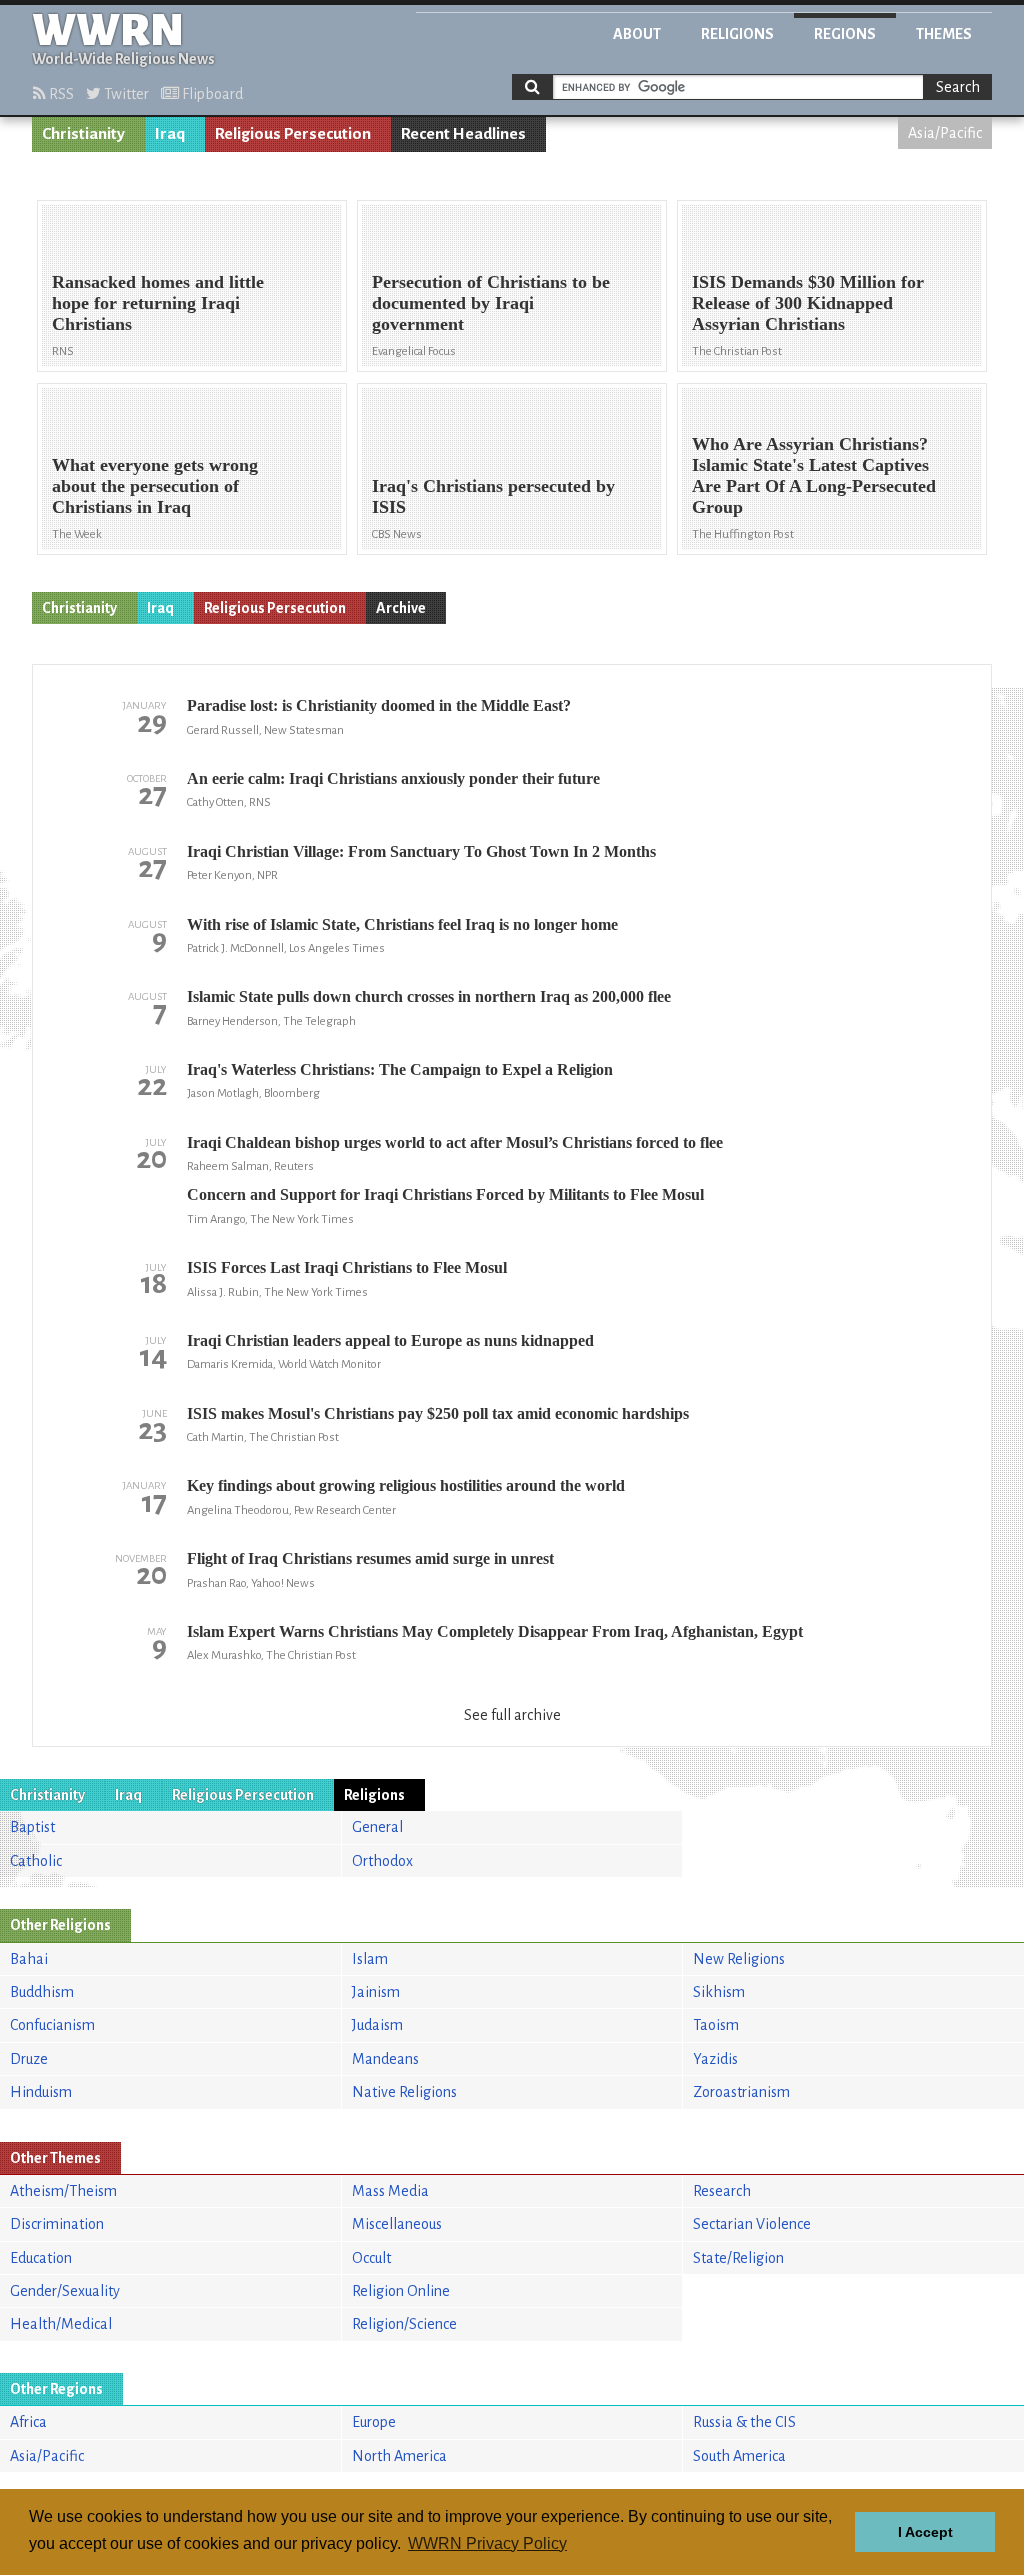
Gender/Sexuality (65, 2291)
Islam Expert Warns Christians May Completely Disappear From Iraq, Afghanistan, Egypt (495, 1631)
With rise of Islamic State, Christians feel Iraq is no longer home (402, 924)
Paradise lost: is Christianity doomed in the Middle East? (379, 705)
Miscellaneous (397, 2224)
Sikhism (719, 1992)
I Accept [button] (925, 2532)
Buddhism (42, 1992)
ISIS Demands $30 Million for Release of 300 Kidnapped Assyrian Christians (808, 303)
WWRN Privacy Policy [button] (487, 2543)
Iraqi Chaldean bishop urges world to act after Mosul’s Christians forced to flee (455, 1142)
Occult (371, 2258)
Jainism (376, 1992)
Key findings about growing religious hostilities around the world (406, 1485)
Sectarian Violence (752, 2224)
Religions (737, 34)
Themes (944, 34)
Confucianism (52, 2025)
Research (722, 2191)
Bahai (29, 1959)
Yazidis (715, 2059)
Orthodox (382, 1861)
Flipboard (211, 94)
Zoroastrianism (741, 2092)
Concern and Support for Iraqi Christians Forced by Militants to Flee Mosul (445, 1194)
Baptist (32, 1827)
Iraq (170, 134)
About (637, 34)
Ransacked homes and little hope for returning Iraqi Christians (158, 303)
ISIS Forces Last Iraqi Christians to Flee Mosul (347, 1267)
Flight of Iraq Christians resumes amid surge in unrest (370, 1558)
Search (958, 87)
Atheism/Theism (63, 2191)
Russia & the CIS (744, 2422)
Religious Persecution (293, 134)
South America (739, 2456)
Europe (374, 2422)
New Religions (739, 1959)
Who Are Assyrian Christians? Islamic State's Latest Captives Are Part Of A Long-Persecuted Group (814, 475)
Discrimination (57, 2224)
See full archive (512, 1715)
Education (41, 2258)
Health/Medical (61, 2324)
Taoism (716, 2025)
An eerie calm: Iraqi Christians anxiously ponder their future (393, 778)
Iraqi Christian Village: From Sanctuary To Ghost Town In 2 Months (421, 851)
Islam (370, 1959)
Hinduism (41, 2092)
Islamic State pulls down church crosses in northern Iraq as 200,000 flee (429, 996)
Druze (29, 2059)
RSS (60, 94)
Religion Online (401, 2291)
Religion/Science (404, 2324)
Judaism (377, 2025)
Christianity (83, 134)
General (377, 1827)
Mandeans (385, 2059)
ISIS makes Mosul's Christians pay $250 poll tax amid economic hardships (438, 1413)
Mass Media (390, 2191)
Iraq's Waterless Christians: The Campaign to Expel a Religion (400, 1069)
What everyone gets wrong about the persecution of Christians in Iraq (155, 486)
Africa (28, 2422)
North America (399, 2456)
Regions (845, 34)
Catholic (36, 1861)
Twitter (125, 94)
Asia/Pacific (945, 133)
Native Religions (404, 2092)
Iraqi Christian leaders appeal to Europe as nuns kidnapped (390, 1340)
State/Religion (738, 2258)
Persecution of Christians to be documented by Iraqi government (491, 303)
